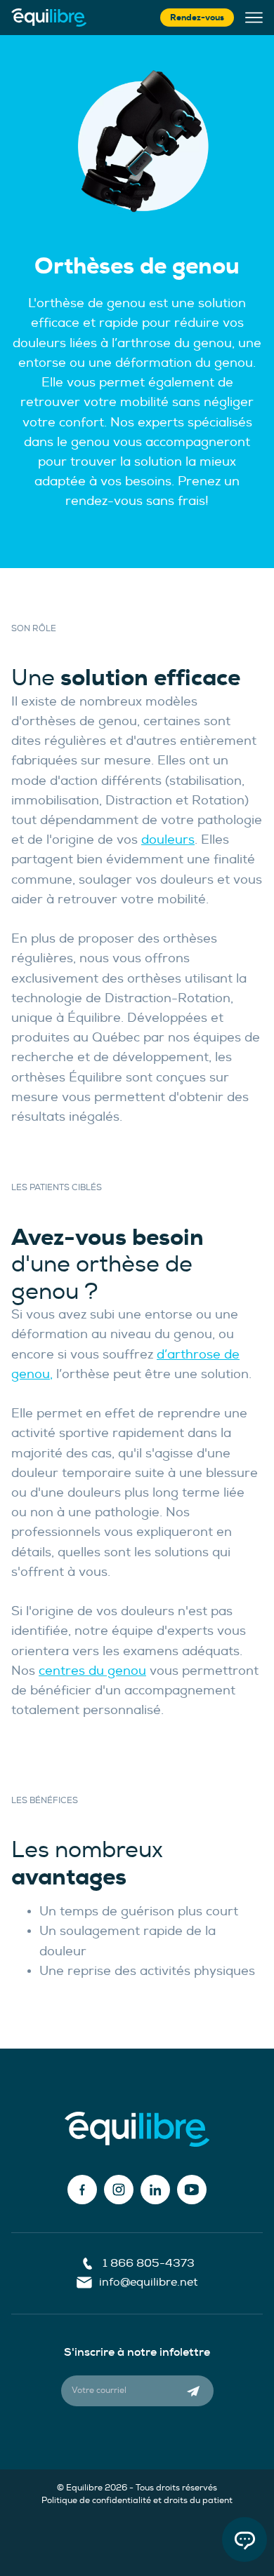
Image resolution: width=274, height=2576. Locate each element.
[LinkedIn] (155, 2190)
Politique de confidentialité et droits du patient (137, 2501)
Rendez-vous (197, 18)
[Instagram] (119, 2190)
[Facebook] (82, 2190)
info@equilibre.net (148, 2282)
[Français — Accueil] (49, 18)
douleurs (168, 840)
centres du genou (92, 1671)
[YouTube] (192, 2190)
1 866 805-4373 (149, 2263)
